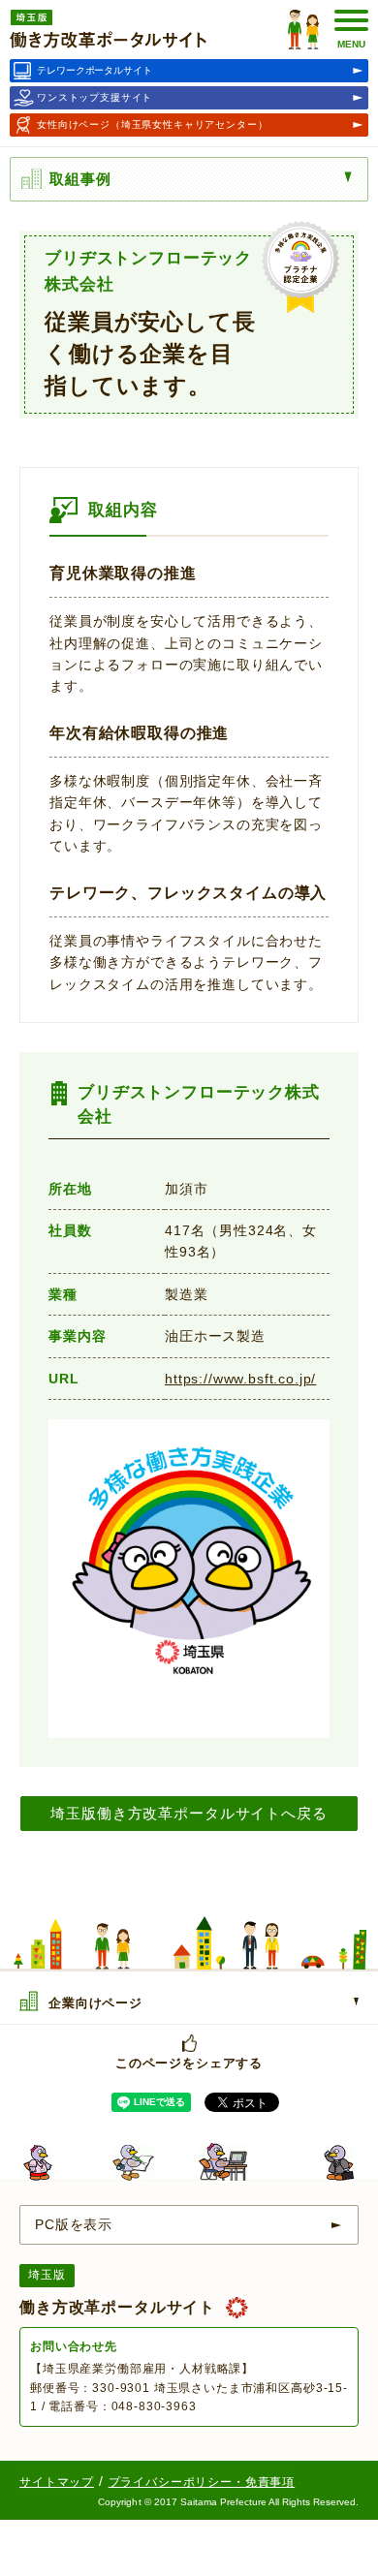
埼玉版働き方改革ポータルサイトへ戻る (189, 1813)
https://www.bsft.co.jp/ (240, 1379)
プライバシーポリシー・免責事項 (202, 2482)
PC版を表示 (74, 2224)
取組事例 (80, 179)
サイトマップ (57, 2482)
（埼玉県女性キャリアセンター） (153, 124)
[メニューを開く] (353, 177)
